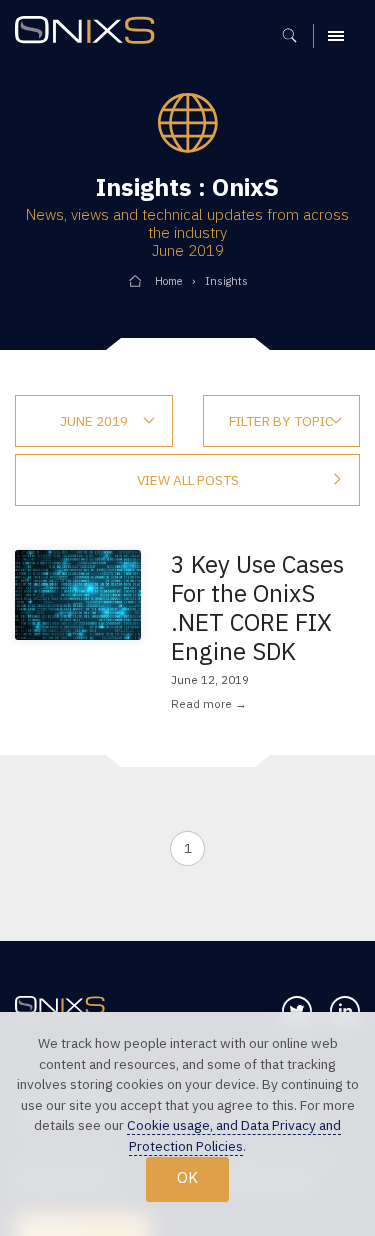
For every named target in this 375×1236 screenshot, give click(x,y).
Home (168, 281)
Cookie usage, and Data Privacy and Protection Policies (234, 1135)
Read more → (209, 703)
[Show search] (296, 36)
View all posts (188, 480)
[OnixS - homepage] (90, 32)
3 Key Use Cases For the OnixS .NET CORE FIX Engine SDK (257, 607)
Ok (187, 1177)
